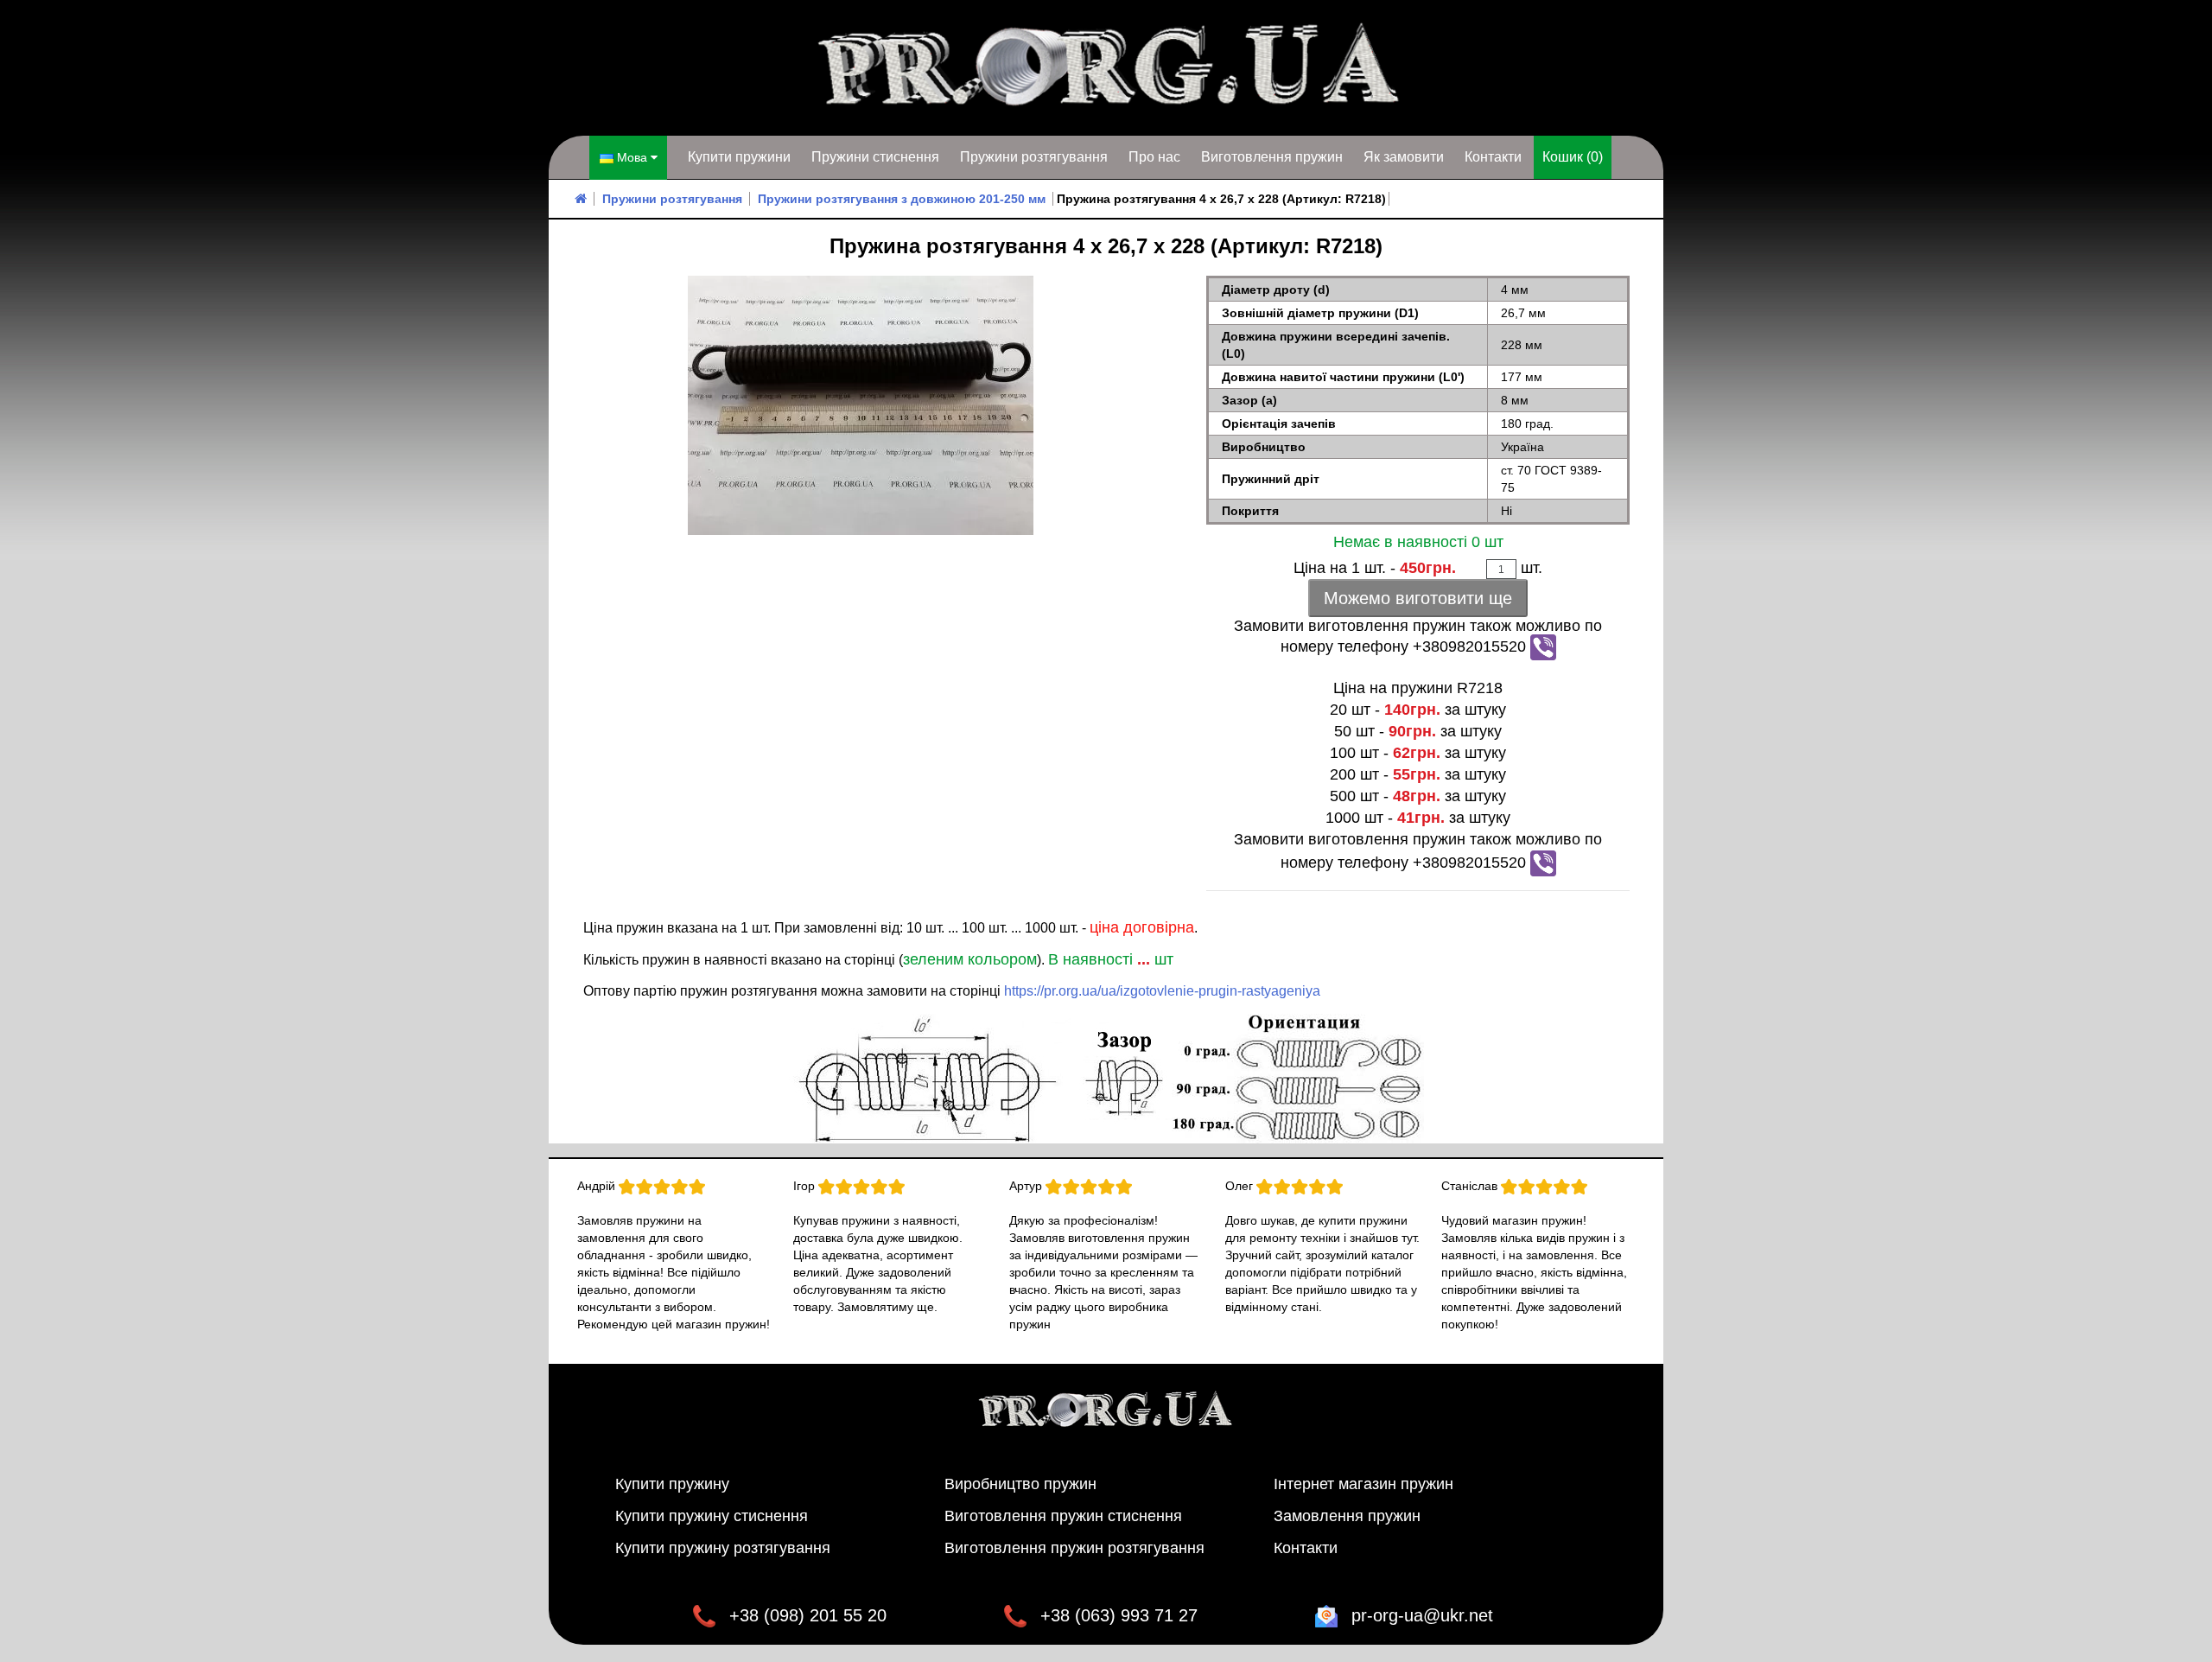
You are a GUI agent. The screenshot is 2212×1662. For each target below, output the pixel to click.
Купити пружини (739, 157)
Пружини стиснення (875, 157)
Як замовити (1404, 157)
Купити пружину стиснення (712, 1516)
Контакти (1493, 157)
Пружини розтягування (1034, 157)
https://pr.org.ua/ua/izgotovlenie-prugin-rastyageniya (1162, 991)
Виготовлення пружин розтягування (1074, 1548)
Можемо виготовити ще (1418, 598)
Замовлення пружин (1347, 1516)
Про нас (1154, 157)
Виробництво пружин (1020, 1484)
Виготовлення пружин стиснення (1063, 1516)
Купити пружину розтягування (723, 1548)
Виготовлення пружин (1272, 157)
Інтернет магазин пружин (1363, 1484)
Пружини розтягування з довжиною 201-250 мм (902, 199)
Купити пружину (672, 1484)
